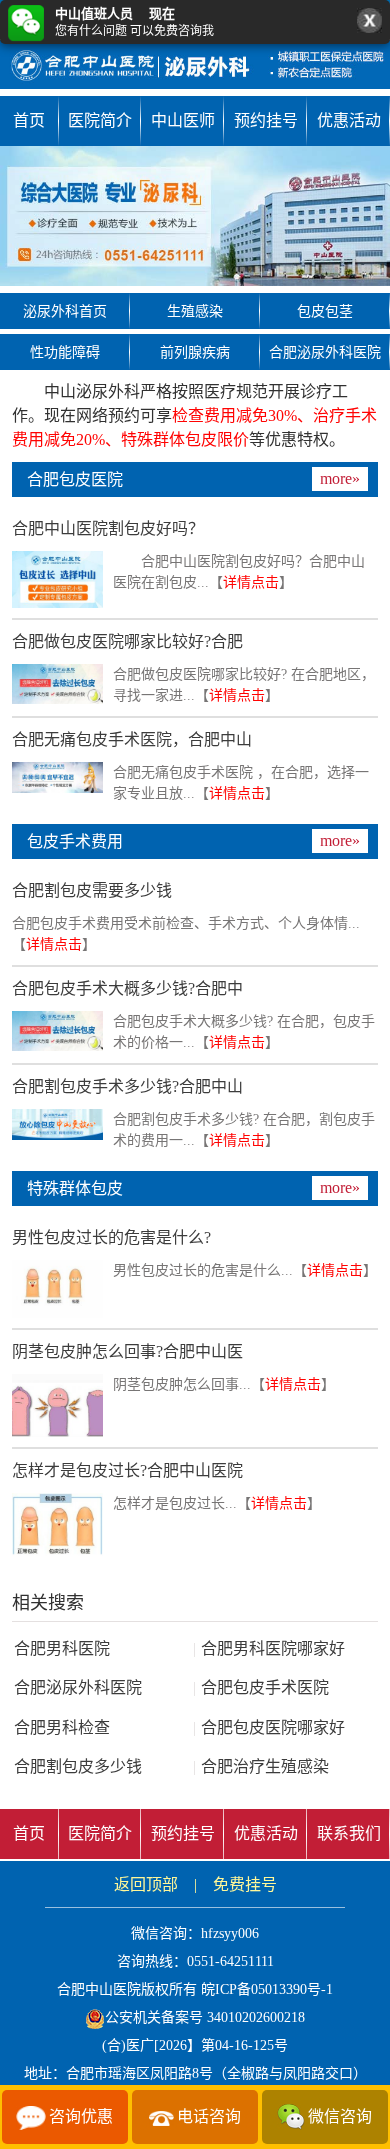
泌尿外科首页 (65, 311)
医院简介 (100, 120)
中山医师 (183, 120)
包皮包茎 (325, 311)
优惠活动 (349, 120)
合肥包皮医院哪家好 (269, 1727)
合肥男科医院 (62, 1648)
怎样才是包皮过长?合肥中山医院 (127, 1470)
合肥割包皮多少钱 (78, 1766)
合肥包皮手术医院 (261, 1687)
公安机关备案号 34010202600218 (205, 2017)
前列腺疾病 (195, 352)
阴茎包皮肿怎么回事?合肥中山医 (127, 1351)
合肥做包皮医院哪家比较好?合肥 (127, 641)
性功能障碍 (65, 352)
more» (340, 478)
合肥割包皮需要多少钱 (92, 890)
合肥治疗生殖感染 (261, 1766)
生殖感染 (195, 311)
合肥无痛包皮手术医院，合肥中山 (132, 739)
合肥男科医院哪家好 (269, 1648)
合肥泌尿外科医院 (325, 352)
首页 (29, 120)
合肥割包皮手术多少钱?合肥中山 (127, 1086)
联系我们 (349, 1833)
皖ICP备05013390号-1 (267, 1989)
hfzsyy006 (230, 1933)
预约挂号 (266, 120)
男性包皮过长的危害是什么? (111, 1237)
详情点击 (251, 582)
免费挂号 (245, 1884)
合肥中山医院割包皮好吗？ (108, 528)
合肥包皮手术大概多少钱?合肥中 (127, 988)
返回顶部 (146, 1884)
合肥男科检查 (62, 1727)
